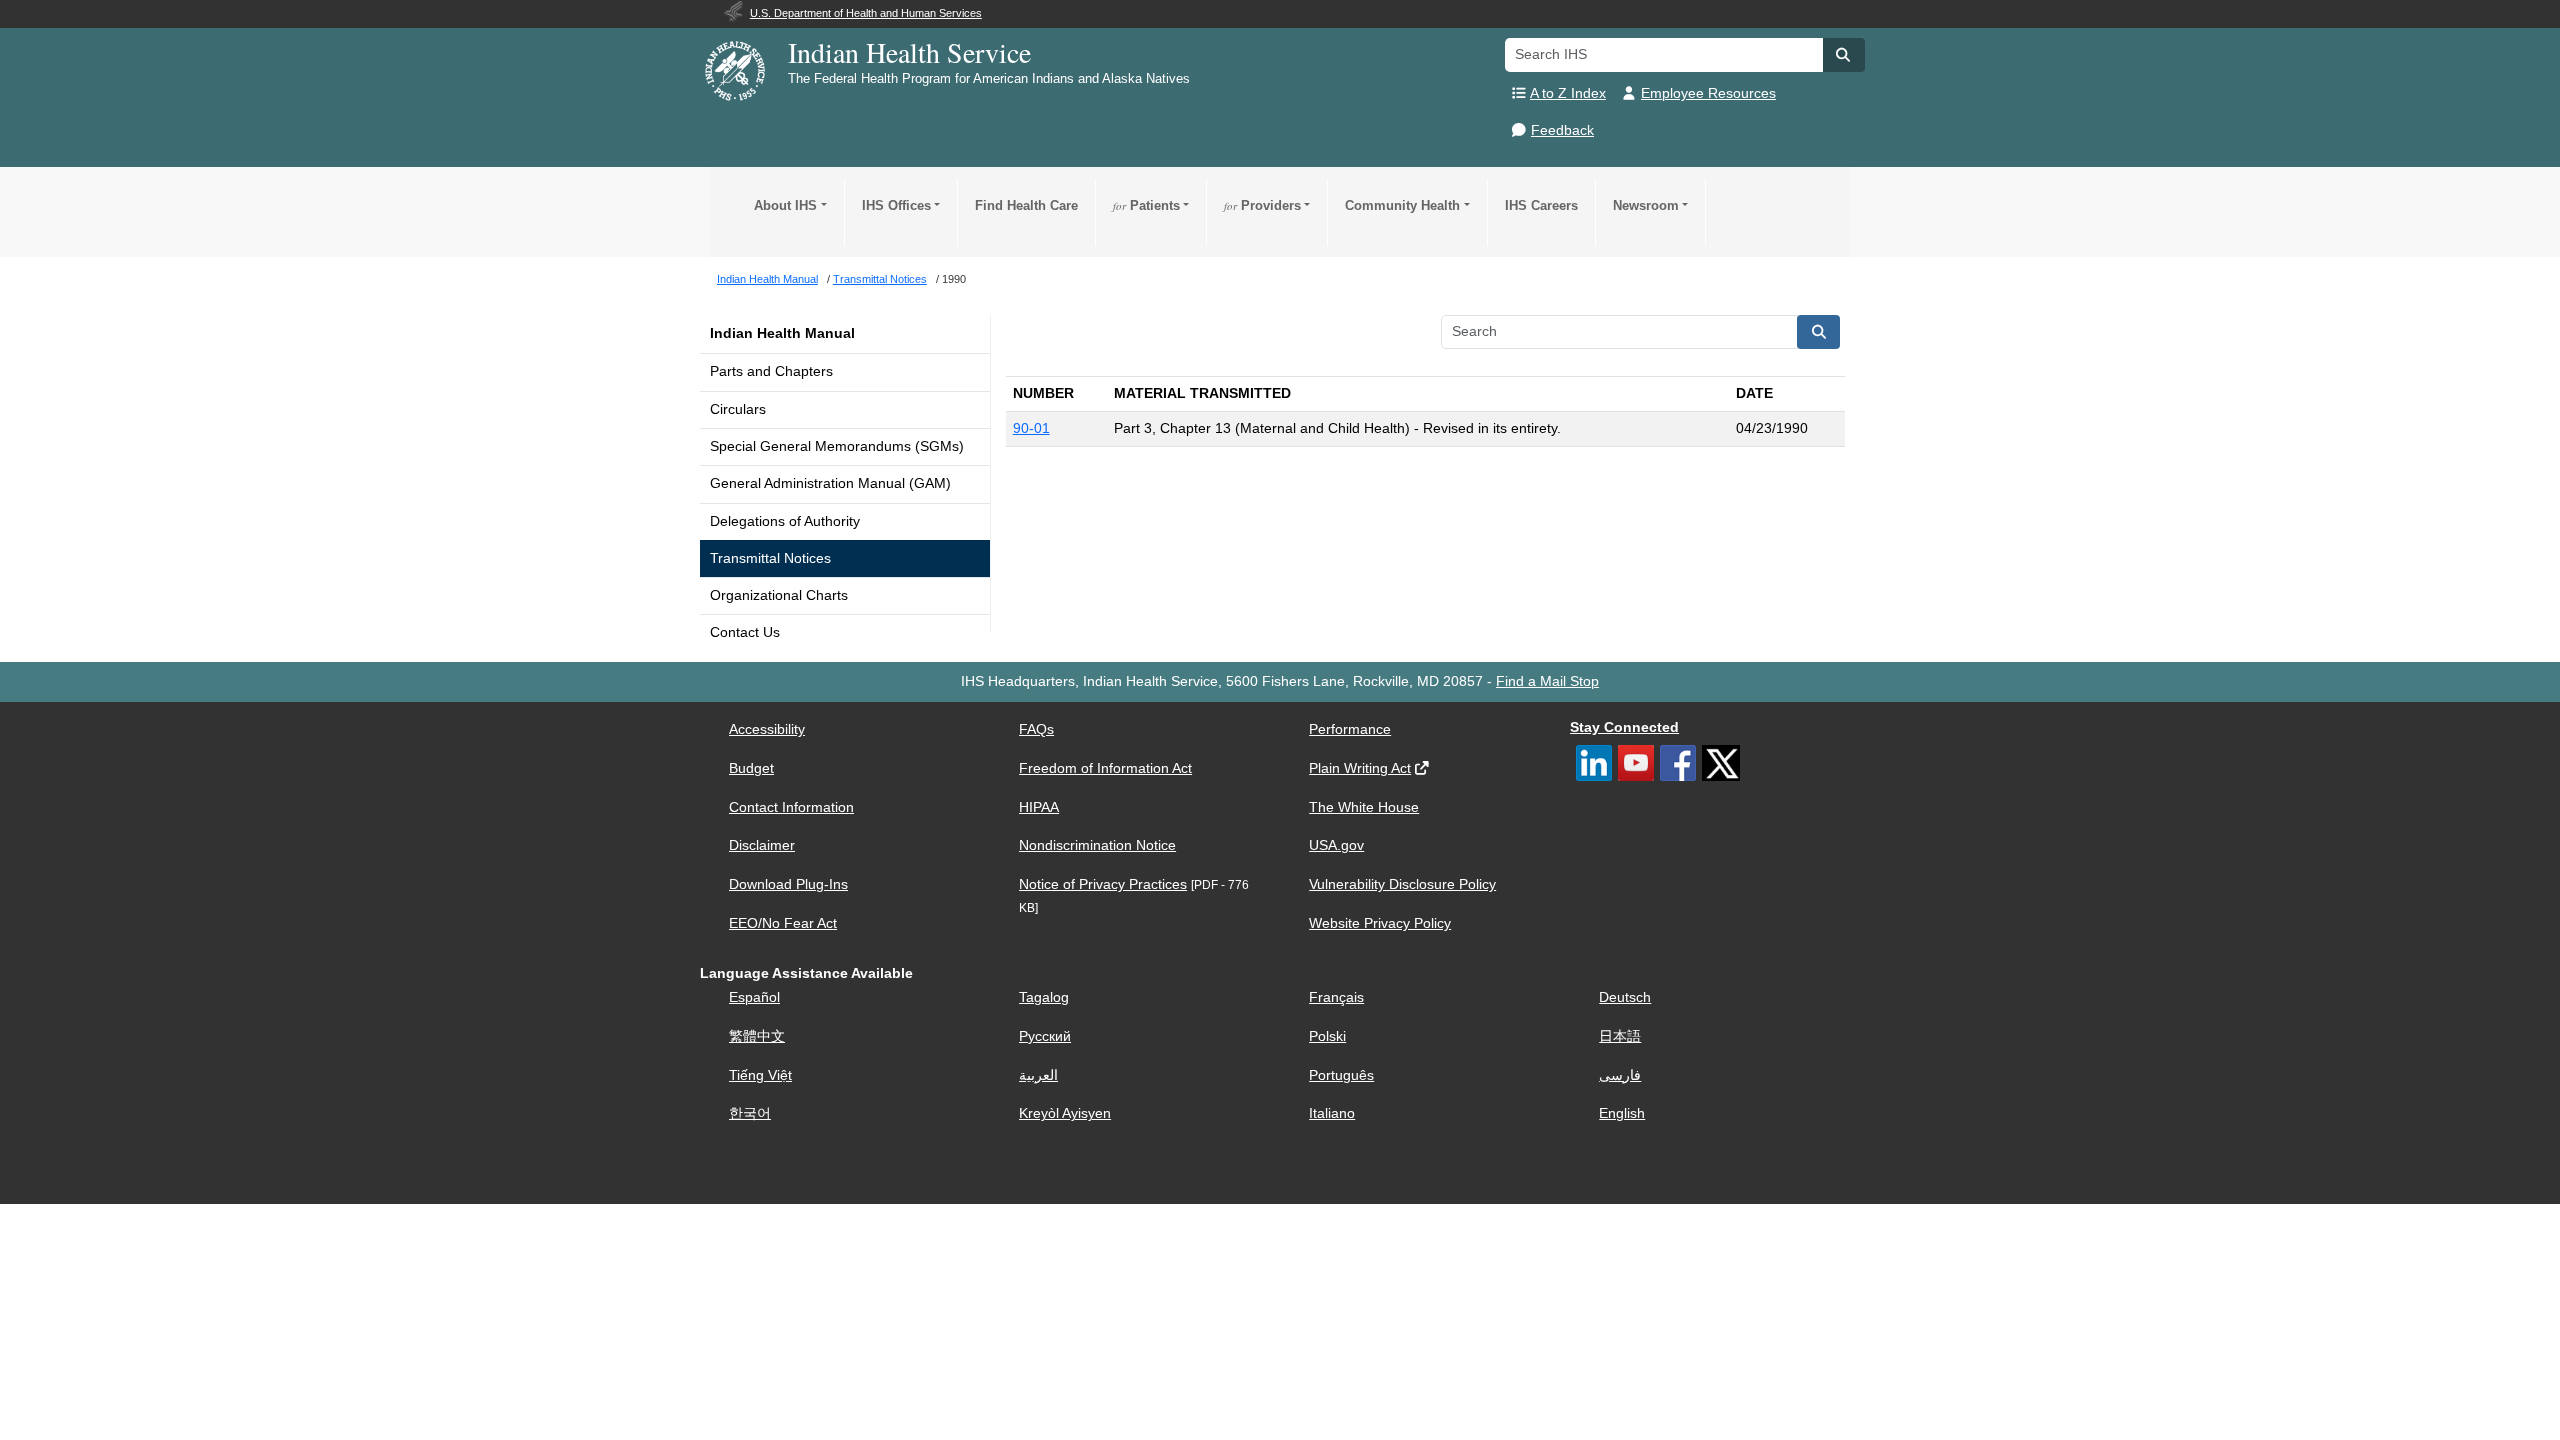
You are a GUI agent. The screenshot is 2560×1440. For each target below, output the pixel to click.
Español (754, 997)
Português (1341, 1075)
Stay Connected (1624, 727)
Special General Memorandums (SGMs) (837, 446)
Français (1336, 997)
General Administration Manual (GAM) (830, 483)
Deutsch (1625, 997)
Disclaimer (762, 845)
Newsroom (1646, 205)
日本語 (1620, 1036)
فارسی (1620, 1075)
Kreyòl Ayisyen (1065, 1113)
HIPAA (1039, 807)
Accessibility (767, 729)
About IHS (785, 205)
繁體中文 (757, 1036)
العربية (1038, 1075)
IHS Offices (896, 205)
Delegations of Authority (785, 521)
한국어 (750, 1113)
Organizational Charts (779, 595)
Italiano (1332, 1113)
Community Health (1402, 205)
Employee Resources (1708, 93)
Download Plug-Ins (788, 884)
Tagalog (1044, 997)
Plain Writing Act (1360, 768)
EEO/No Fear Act (783, 923)
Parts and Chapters (771, 371)
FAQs (1036, 729)
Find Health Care (1026, 205)
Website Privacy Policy (1380, 923)
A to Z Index (1568, 93)
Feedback (1562, 130)
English (1622, 1113)
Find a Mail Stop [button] (1547, 681)
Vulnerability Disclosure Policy (1402, 884)
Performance (1350, 729)
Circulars (738, 409)
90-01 (1031, 428)
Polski (1327, 1036)
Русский (1045, 1036)
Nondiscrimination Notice (1097, 845)
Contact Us (745, 632)
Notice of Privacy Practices (1103, 884)
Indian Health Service (909, 52)
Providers (1262, 205)
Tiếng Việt (760, 1075)
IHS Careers (1541, 205)
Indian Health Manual (782, 333)
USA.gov (1336, 845)
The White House (1364, 807)
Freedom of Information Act (1105, 768)
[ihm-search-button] (1819, 332)
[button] (1844, 55)
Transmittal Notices (770, 558)
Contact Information (791, 807)
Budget (751, 768)
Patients (1146, 205)
